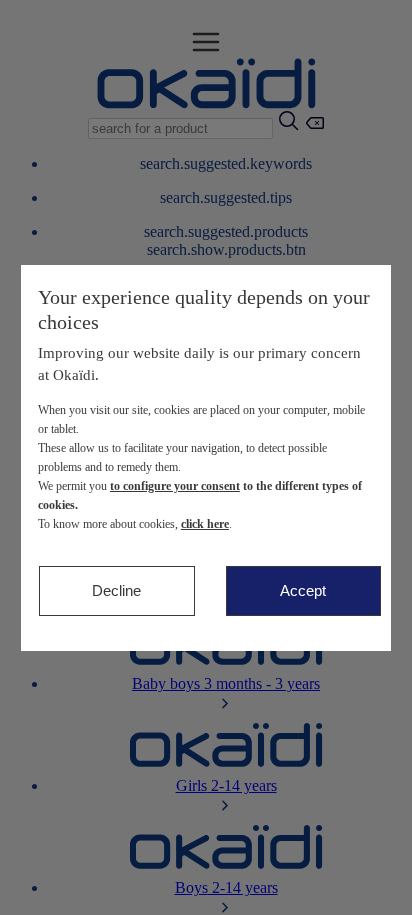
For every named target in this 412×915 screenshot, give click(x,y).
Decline (116, 590)
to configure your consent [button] (175, 486)
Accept (303, 590)
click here (205, 524)
